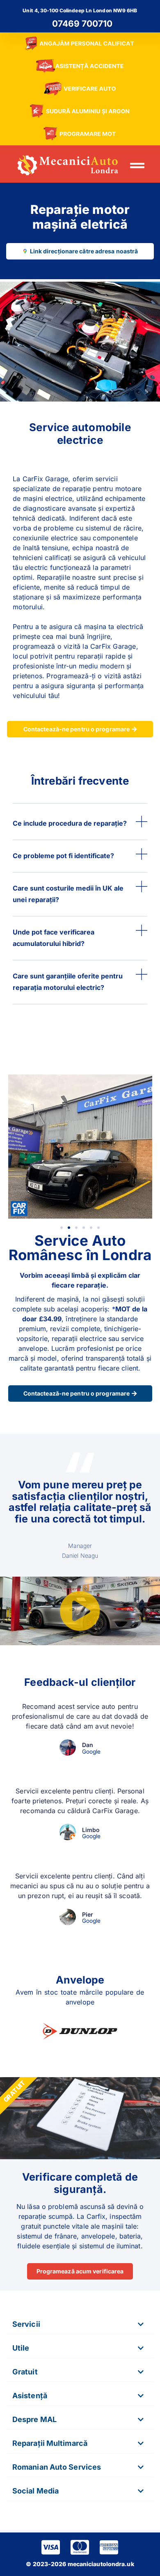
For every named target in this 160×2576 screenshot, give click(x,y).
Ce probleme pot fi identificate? (63, 856)
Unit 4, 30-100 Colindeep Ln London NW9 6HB (80, 10)
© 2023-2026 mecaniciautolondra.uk (80, 2564)
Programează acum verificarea (80, 2271)
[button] (137, 165)
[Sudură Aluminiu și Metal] (80, 111)
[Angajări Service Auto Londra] (80, 44)
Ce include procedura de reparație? (70, 823)
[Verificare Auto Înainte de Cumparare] (80, 89)
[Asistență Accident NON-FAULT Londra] (80, 66)
